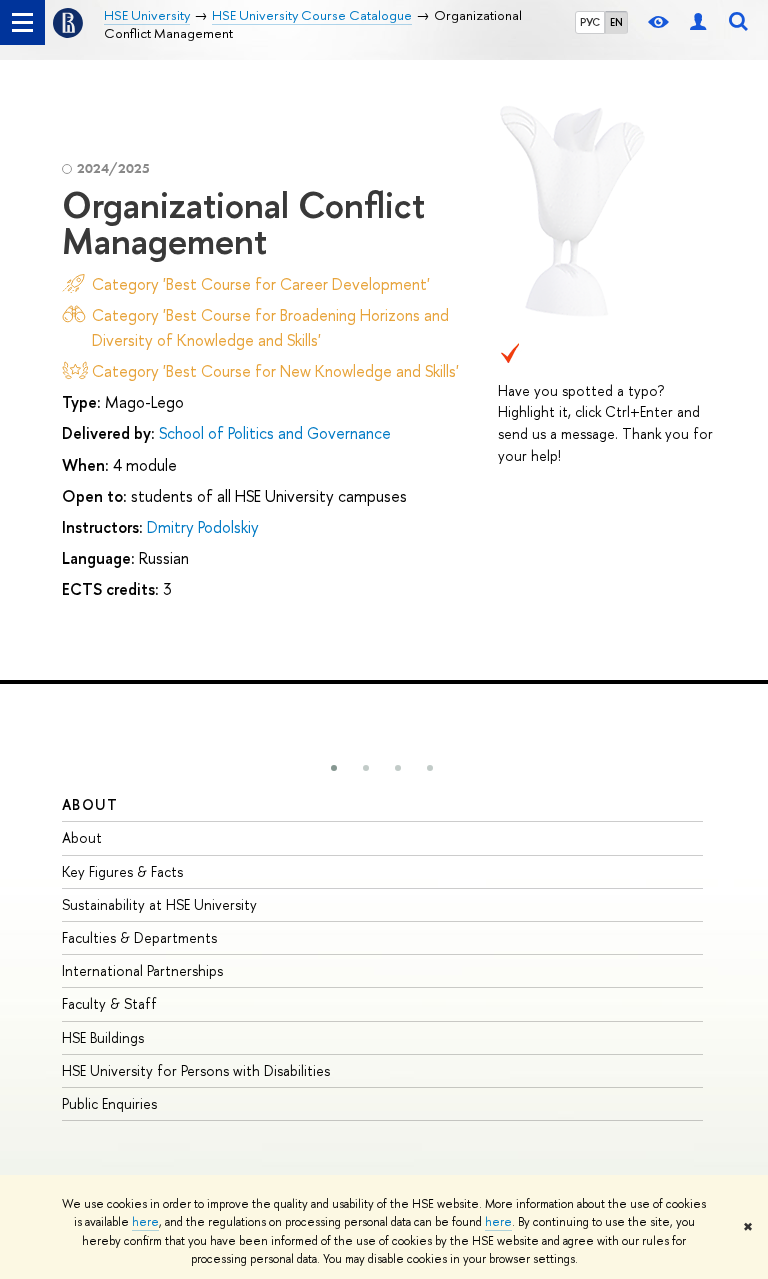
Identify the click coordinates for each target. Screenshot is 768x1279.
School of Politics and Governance (275, 433)
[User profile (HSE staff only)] (698, 22)
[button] (334, 768)
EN (616, 22)
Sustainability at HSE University (159, 904)
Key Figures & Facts (122, 871)
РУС (590, 22)
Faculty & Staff (109, 1003)
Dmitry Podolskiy (203, 527)
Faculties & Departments (139, 937)
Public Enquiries (109, 1103)
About (90, 804)
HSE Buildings (103, 1037)
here (145, 1222)
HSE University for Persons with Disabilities (196, 1070)
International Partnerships (142, 970)
